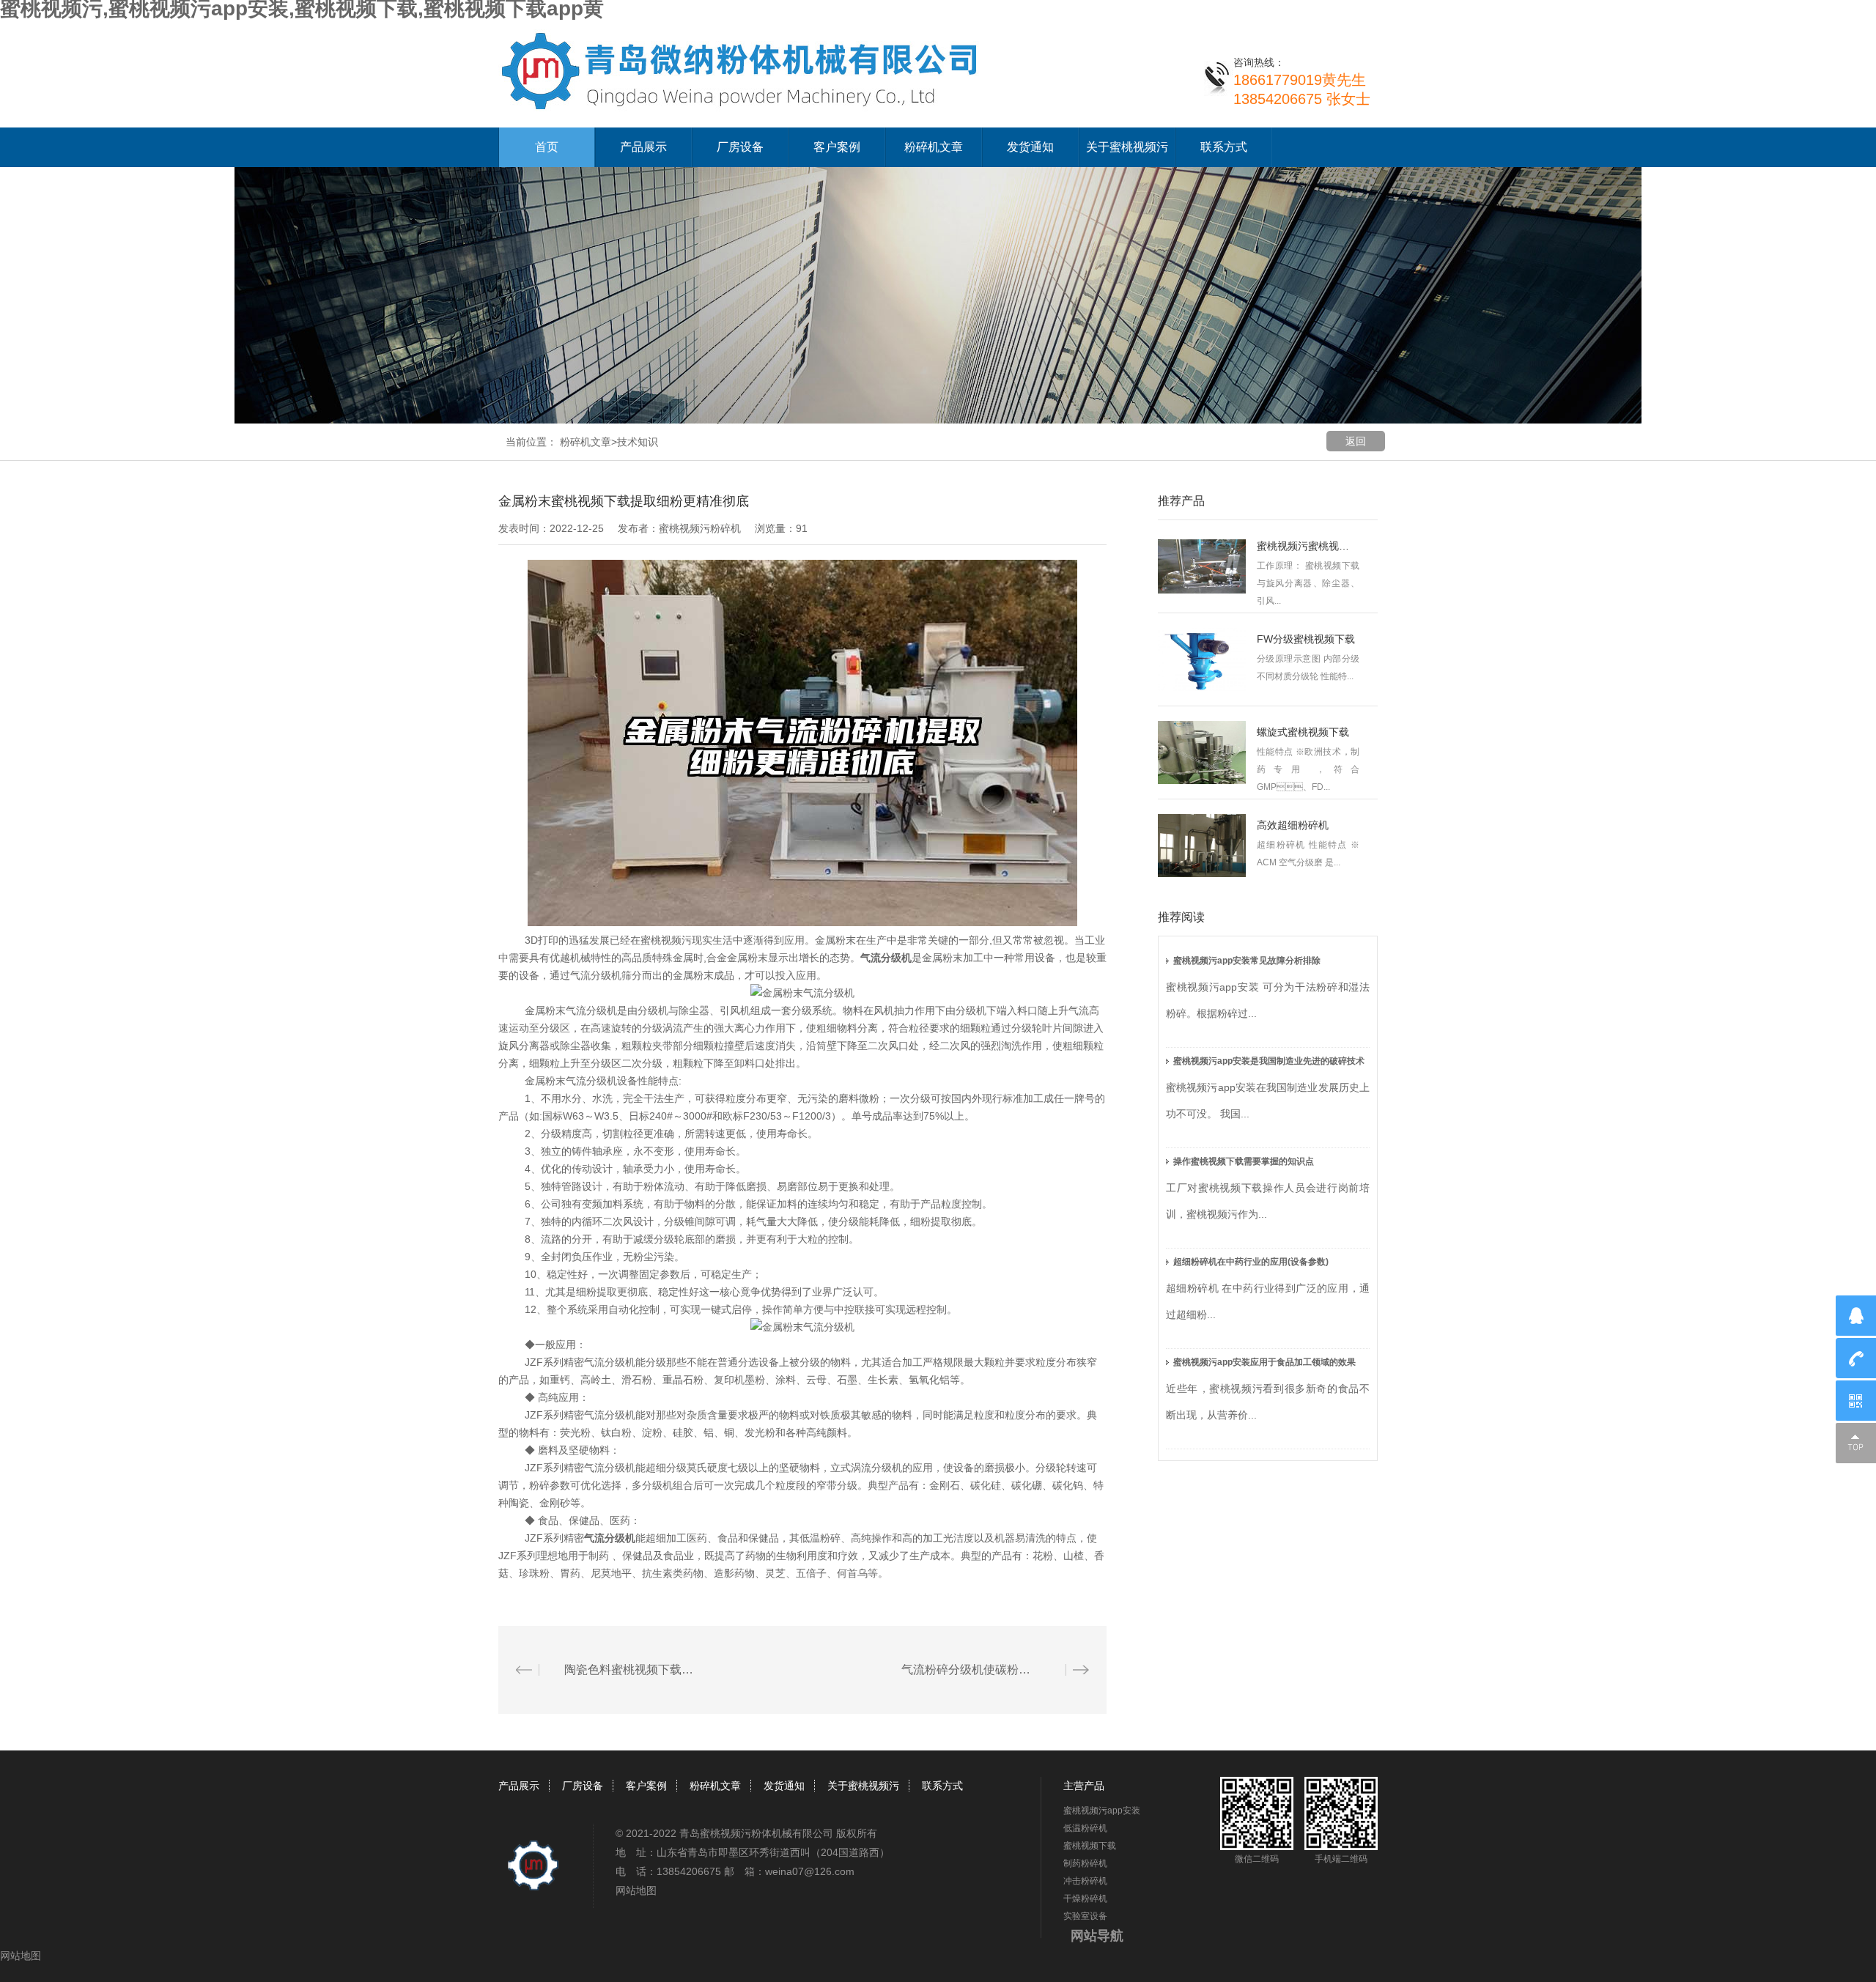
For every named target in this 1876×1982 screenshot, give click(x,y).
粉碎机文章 (934, 147)
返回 (1356, 441)
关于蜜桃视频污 (1127, 147)
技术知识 (638, 442)
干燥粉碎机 (1085, 1898)
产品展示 (643, 147)
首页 (547, 147)
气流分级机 (886, 958)
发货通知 (1030, 147)
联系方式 (1224, 147)
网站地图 (636, 1890)
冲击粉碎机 (1085, 1881)
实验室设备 (1085, 1916)
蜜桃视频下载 (1090, 1846)
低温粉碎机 (1085, 1828)
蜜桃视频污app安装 (1102, 1811)
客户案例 (837, 147)
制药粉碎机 (1085, 1863)
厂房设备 (740, 147)
